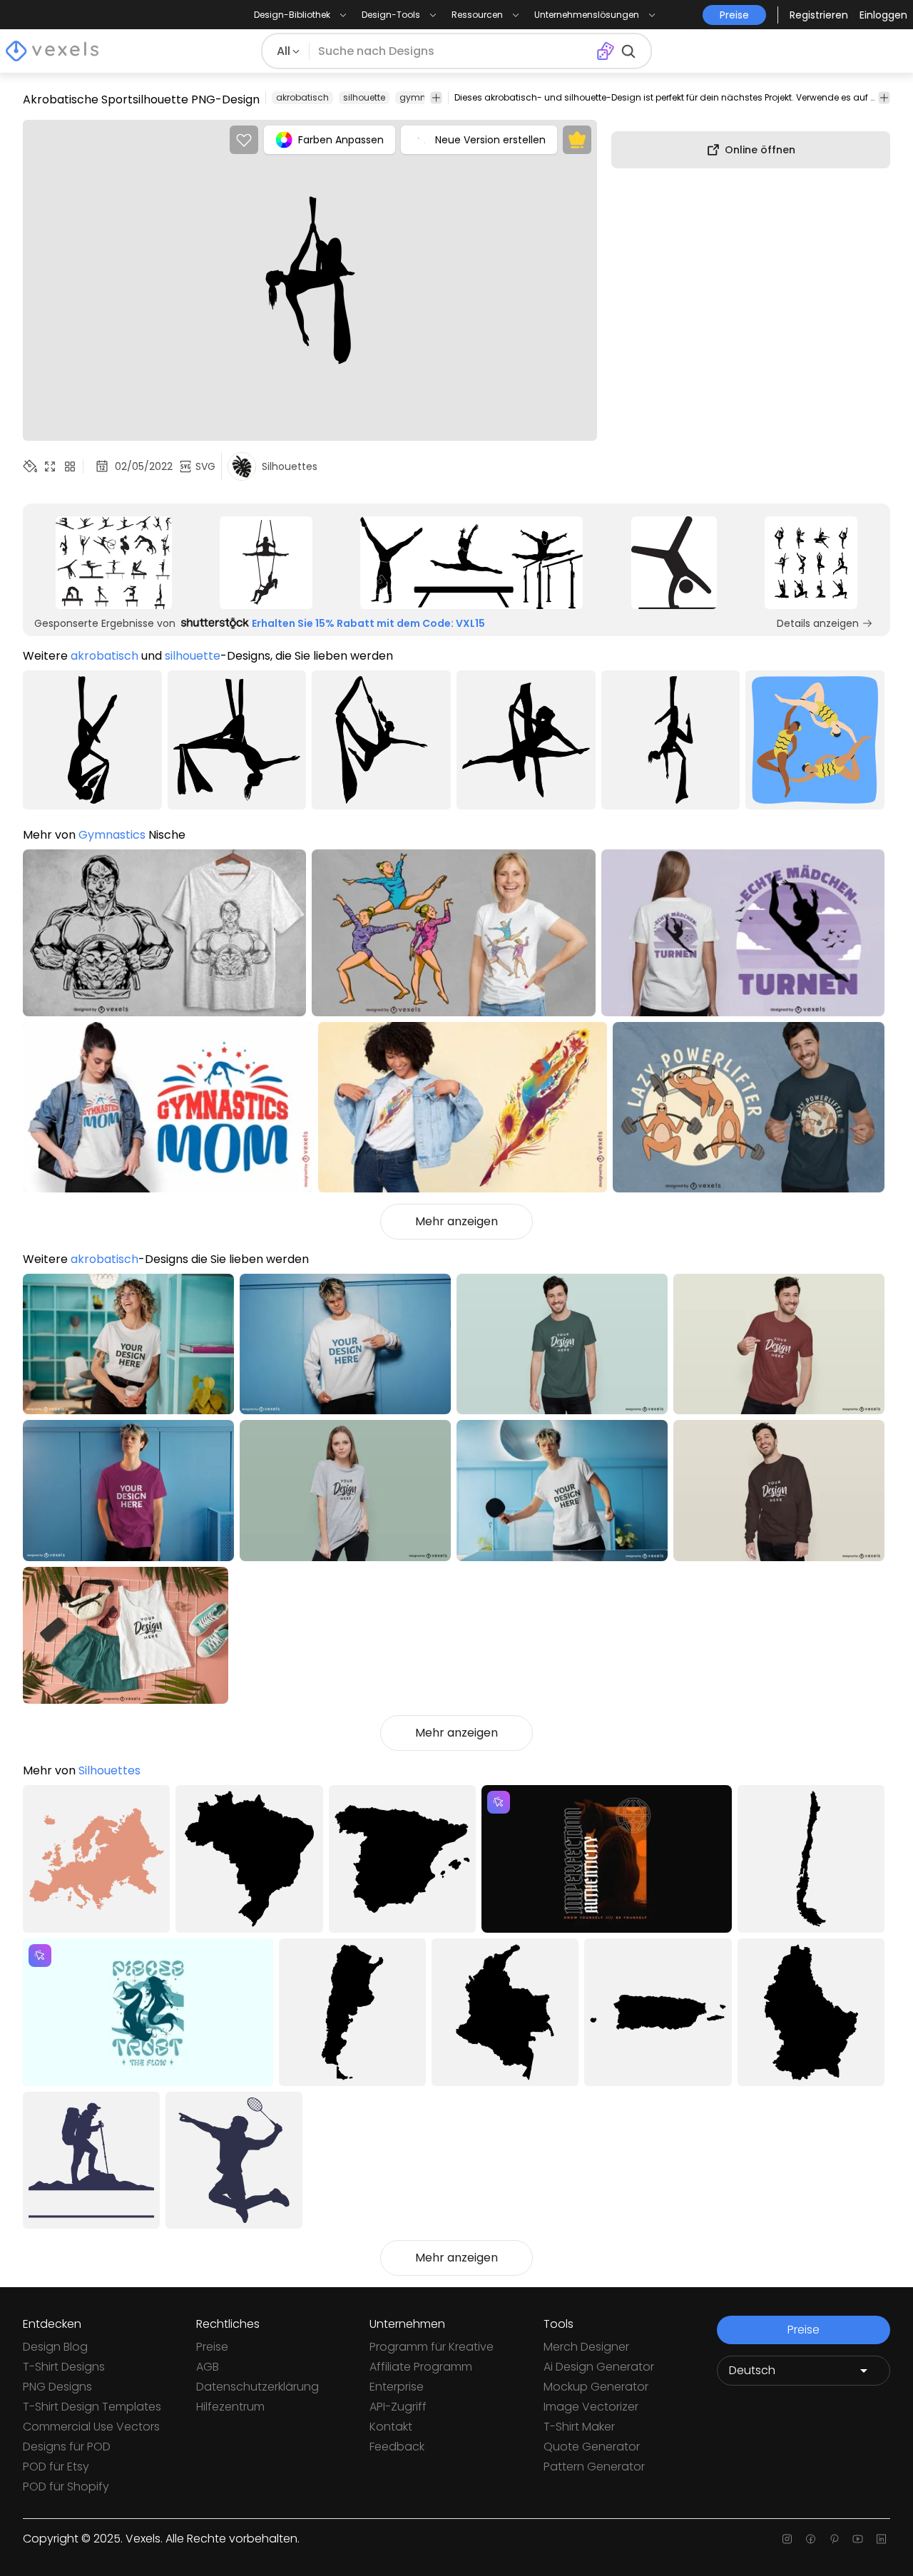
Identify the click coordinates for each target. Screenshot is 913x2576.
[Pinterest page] (834, 2539)
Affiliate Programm (421, 2367)
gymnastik (423, 97)
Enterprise (397, 2387)
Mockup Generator (596, 2387)
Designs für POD (67, 2447)
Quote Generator (592, 2447)
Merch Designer (586, 2347)
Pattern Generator (594, 2467)
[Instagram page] (787, 2539)
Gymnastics (112, 835)
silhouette (364, 97)
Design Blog (55, 2347)
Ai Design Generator (599, 2367)
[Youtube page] (858, 2539)
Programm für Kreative (432, 2347)
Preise (212, 2347)
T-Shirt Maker (579, 2427)
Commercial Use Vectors (91, 2427)
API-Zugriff (398, 2407)
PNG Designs (57, 2387)
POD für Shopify (66, 2486)
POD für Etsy (56, 2467)
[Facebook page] (811, 2539)
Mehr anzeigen (456, 1221)
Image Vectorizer (591, 2407)
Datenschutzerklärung (257, 2387)
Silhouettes (109, 1770)
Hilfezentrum (230, 2407)
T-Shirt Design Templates (92, 2407)
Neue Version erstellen (490, 140)
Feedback (397, 2447)
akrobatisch (302, 97)
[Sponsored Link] (113, 563)
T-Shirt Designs (64, 2367)
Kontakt (391, 2427)
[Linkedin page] (881, 2539)
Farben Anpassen (341, 140)
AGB (208, 2367)
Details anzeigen (818, 623)
